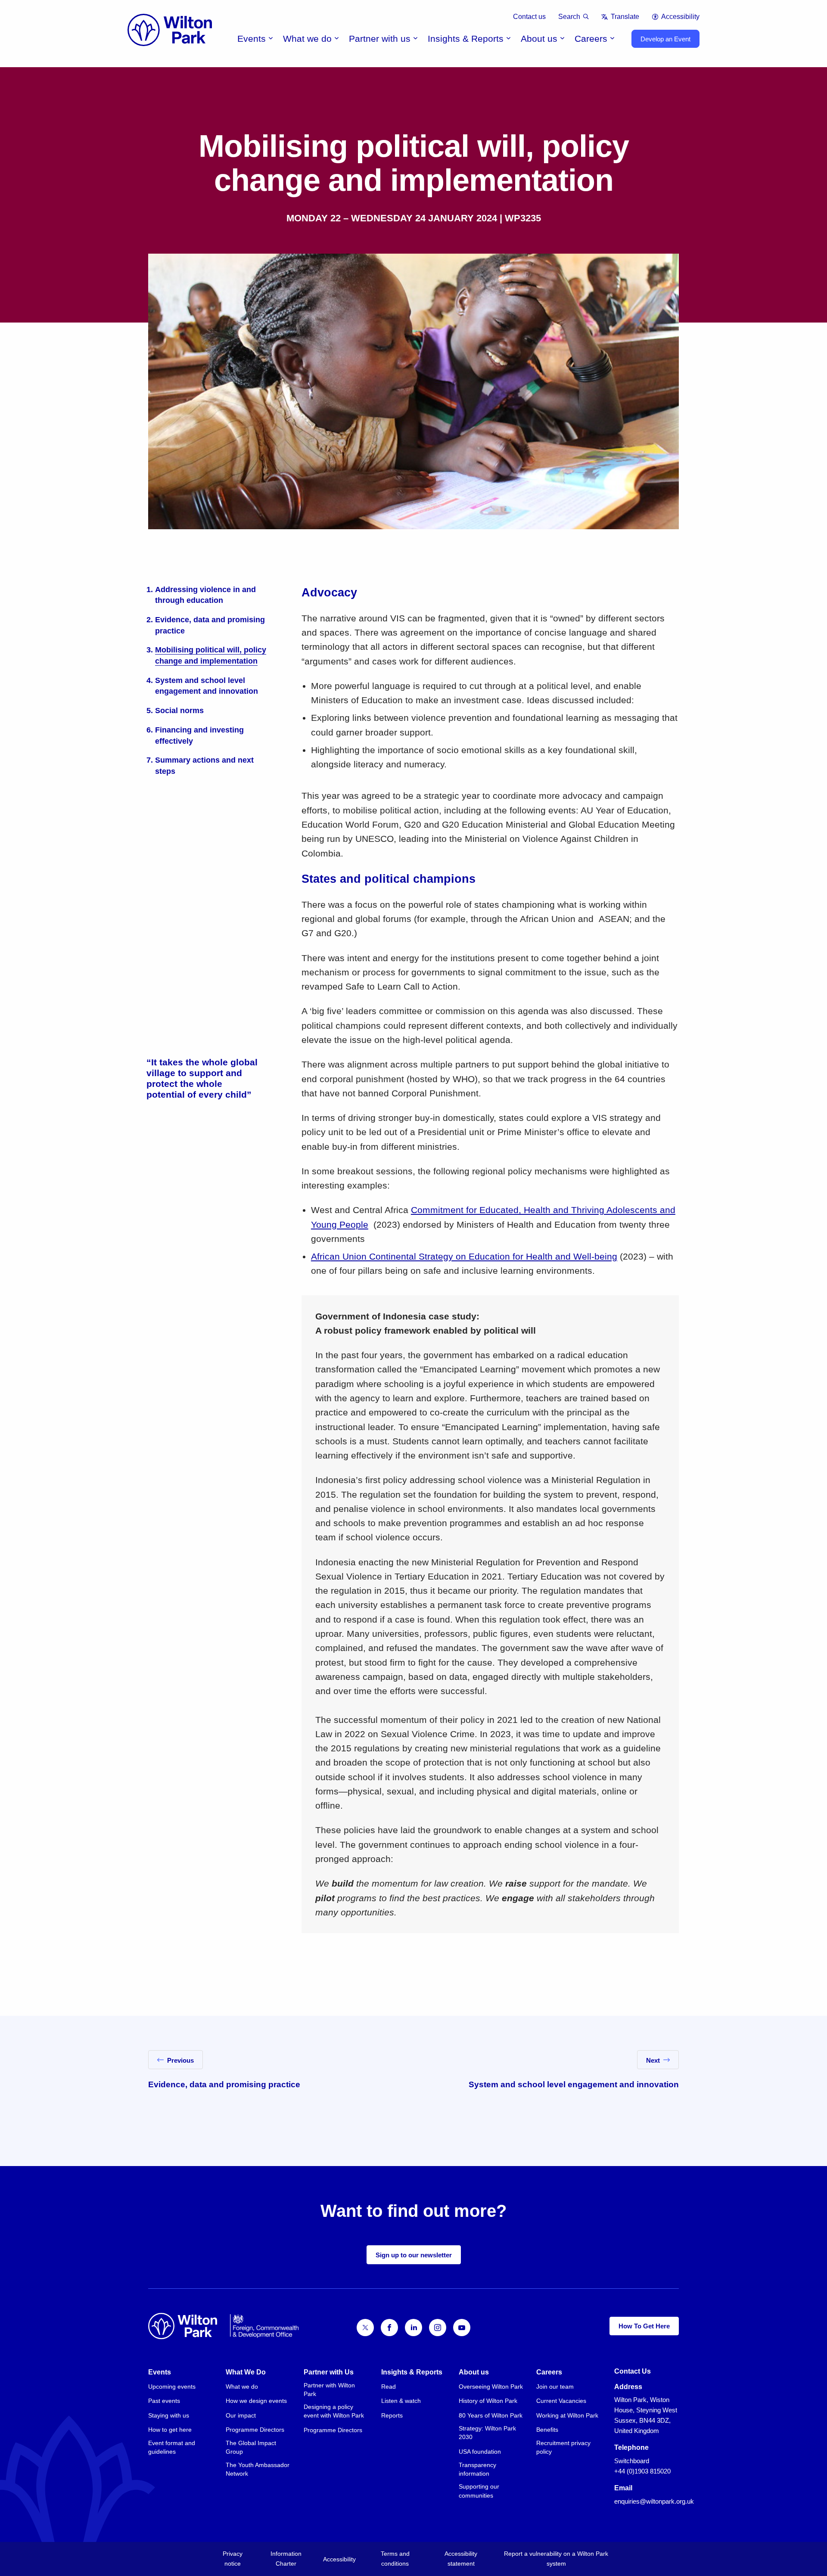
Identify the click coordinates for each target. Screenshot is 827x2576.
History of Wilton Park (488, 2401)
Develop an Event (665, 39)
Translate (625, 17)
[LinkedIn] (413, 2328)
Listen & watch (401, 2401)
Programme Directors (255, 2430)
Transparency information (477, 2469)
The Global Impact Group (251, 2447)
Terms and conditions (395, 2559)
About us (539, 39)
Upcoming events (172, 2387)
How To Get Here (644, 2326)
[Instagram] (438, 2328)
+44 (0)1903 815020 (642, 2471)
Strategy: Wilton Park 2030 (487, 2433)
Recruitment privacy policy (563, 2447)
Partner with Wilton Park (329, 2390)
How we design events (256, 2401)
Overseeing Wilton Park (491, 2387)
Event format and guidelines (172, 2447)
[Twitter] (365, 2328)
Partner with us (380, 39)
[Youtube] (462, 2328)
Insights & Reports (466, 39)
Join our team (555, 2387)
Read (389, 2387)
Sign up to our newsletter (414, 2255)
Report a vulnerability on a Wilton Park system (556, 2559)
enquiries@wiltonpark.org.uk (654, 2501)
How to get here (170, 2430)
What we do (307, 39)
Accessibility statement (461, 2559)
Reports (392, 2415)
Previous (180, 2060)
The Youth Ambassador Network (258, 2469)
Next (653, 2060)
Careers (591, 39)
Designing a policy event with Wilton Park (334, 2411)
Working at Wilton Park (567, 2415)
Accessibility (680, 17)
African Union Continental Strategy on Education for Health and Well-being (464, 1256)
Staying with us (169, 2415)
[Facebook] (389, 2328)
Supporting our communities (479, 2491)
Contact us (529, 17)
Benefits (547, 2430)
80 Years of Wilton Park (491, 2415)
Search (569, 17)
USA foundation (480, 2452)
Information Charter (286, 2559)
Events (252, 39)
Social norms (179, 710)
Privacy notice (233, 2559)
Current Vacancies (561, 2401)
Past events (164, 2401)
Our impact (241, 2415)
